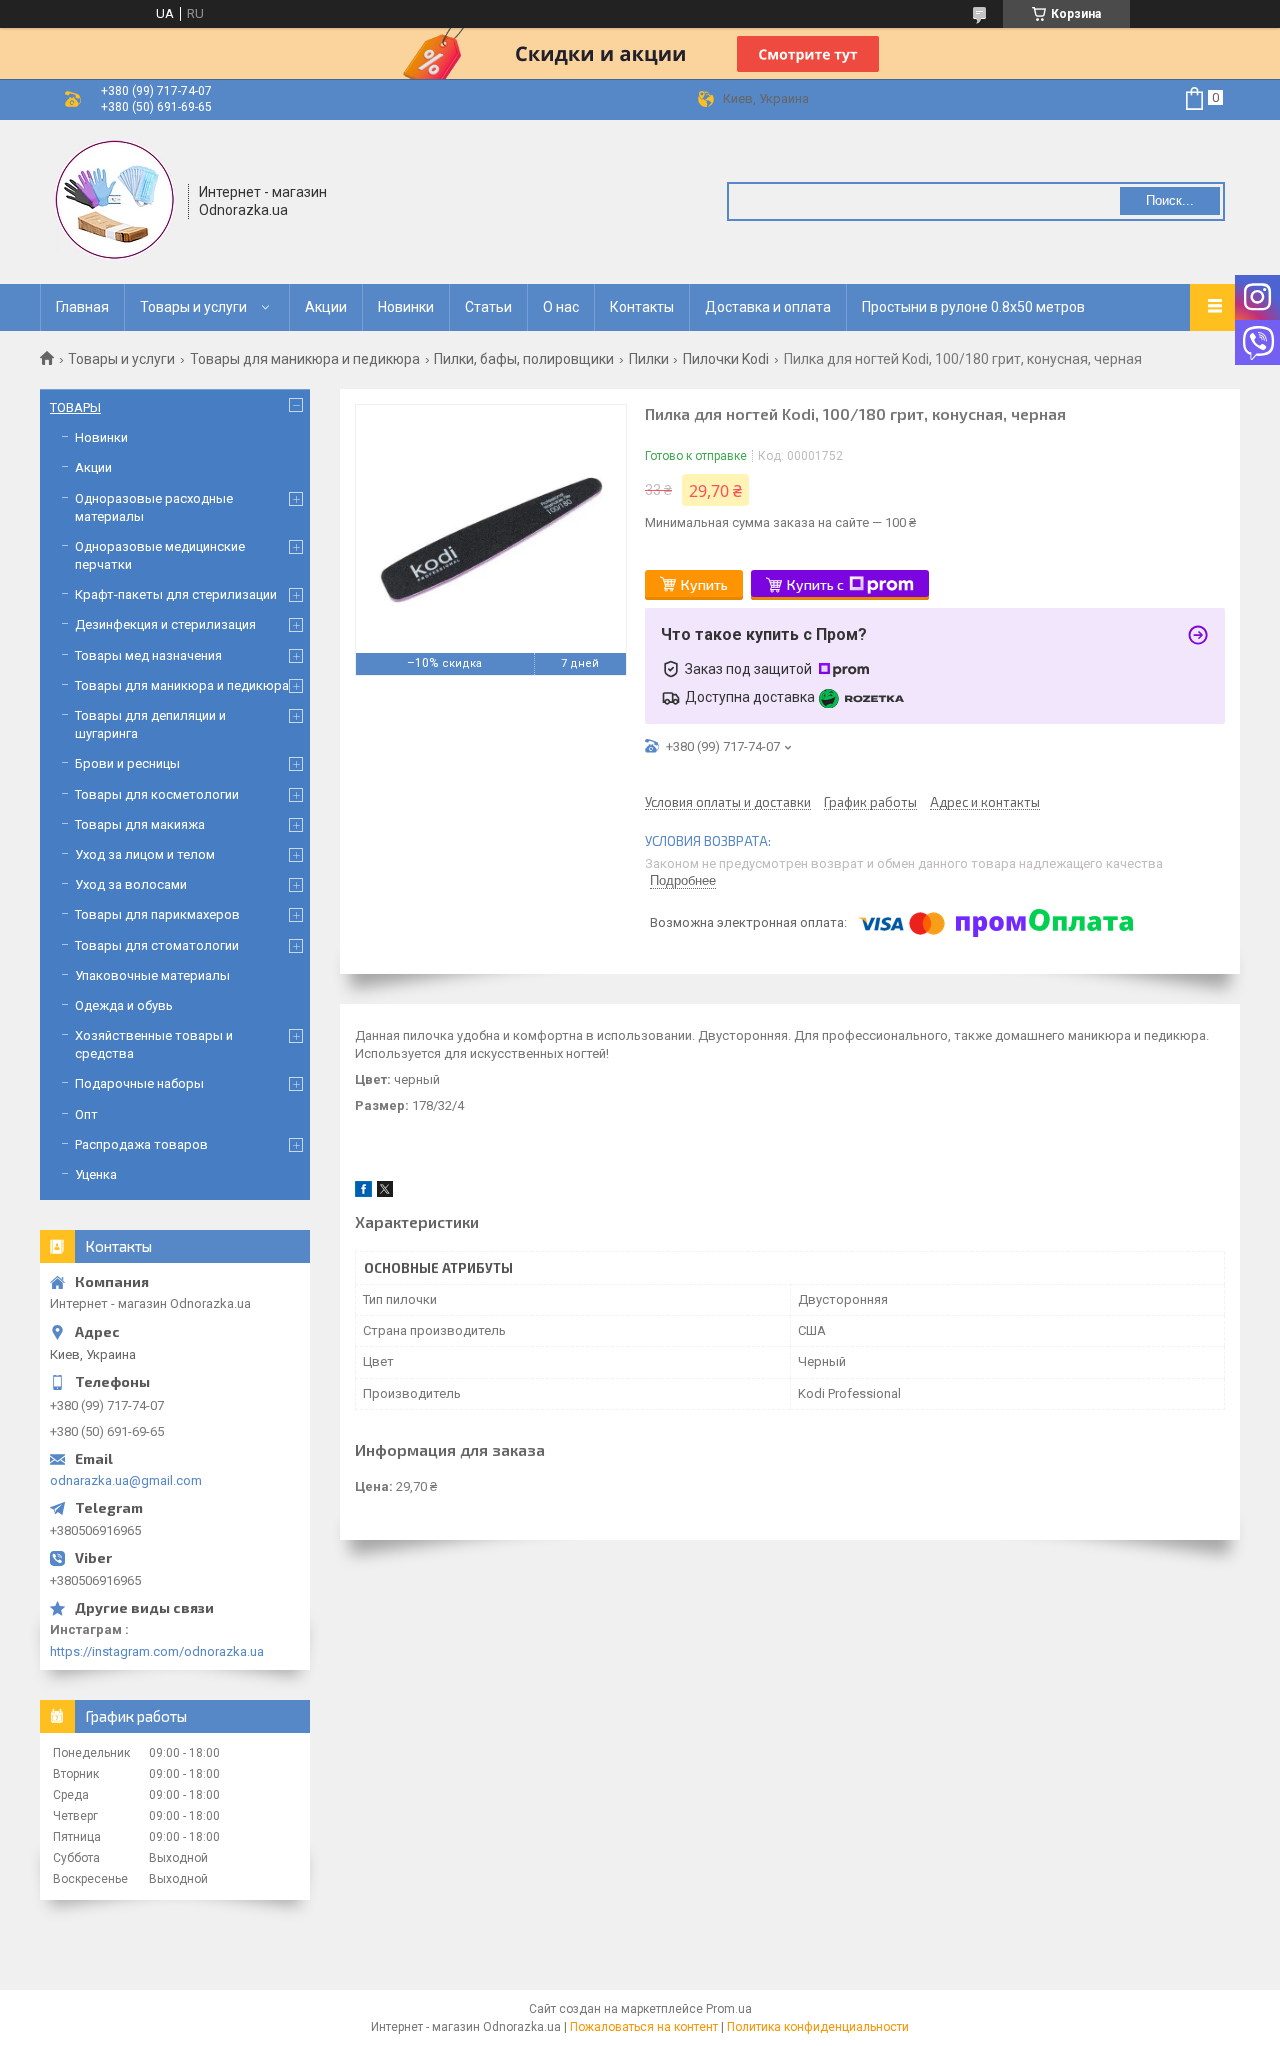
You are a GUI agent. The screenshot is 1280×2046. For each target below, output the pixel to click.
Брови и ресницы (127, 763)
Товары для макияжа (140, 824)
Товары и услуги (193, 307)
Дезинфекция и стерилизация (165, 624)
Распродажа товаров (141, 1144)
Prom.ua (729, 2009)
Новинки (406, 307)
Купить (704, 584)
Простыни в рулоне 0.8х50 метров (973, 307)
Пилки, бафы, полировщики (524, 359)
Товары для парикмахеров (157, 914)
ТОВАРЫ (75, 407)
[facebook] (363, 1192)
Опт (86, 1114)
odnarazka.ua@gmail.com (126, 1480)
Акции (326, 307)
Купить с (815, 584)
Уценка (96, 1174)
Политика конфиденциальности (818, 2027)
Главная (82, 307)
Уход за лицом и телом (145, 854)
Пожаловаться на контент (644, 2027)
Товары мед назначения (148, 655)
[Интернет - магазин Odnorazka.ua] (115, 200)
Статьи (488, 307)
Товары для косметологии (157, 794)
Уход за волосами (131, 884)
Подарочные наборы (139, 1083)
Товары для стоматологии (157, 945)
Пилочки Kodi (726, 359)
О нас (561, 307)
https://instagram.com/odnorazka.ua (157, 1651)
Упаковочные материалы (152, 975)
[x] (385, 1192)
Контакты (642, 307)
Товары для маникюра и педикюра (305, 359)
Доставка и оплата (768, 307)
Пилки (649, 359)
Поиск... (1170, 200)
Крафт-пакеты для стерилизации (176, 594)
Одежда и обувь (124, 1005)
